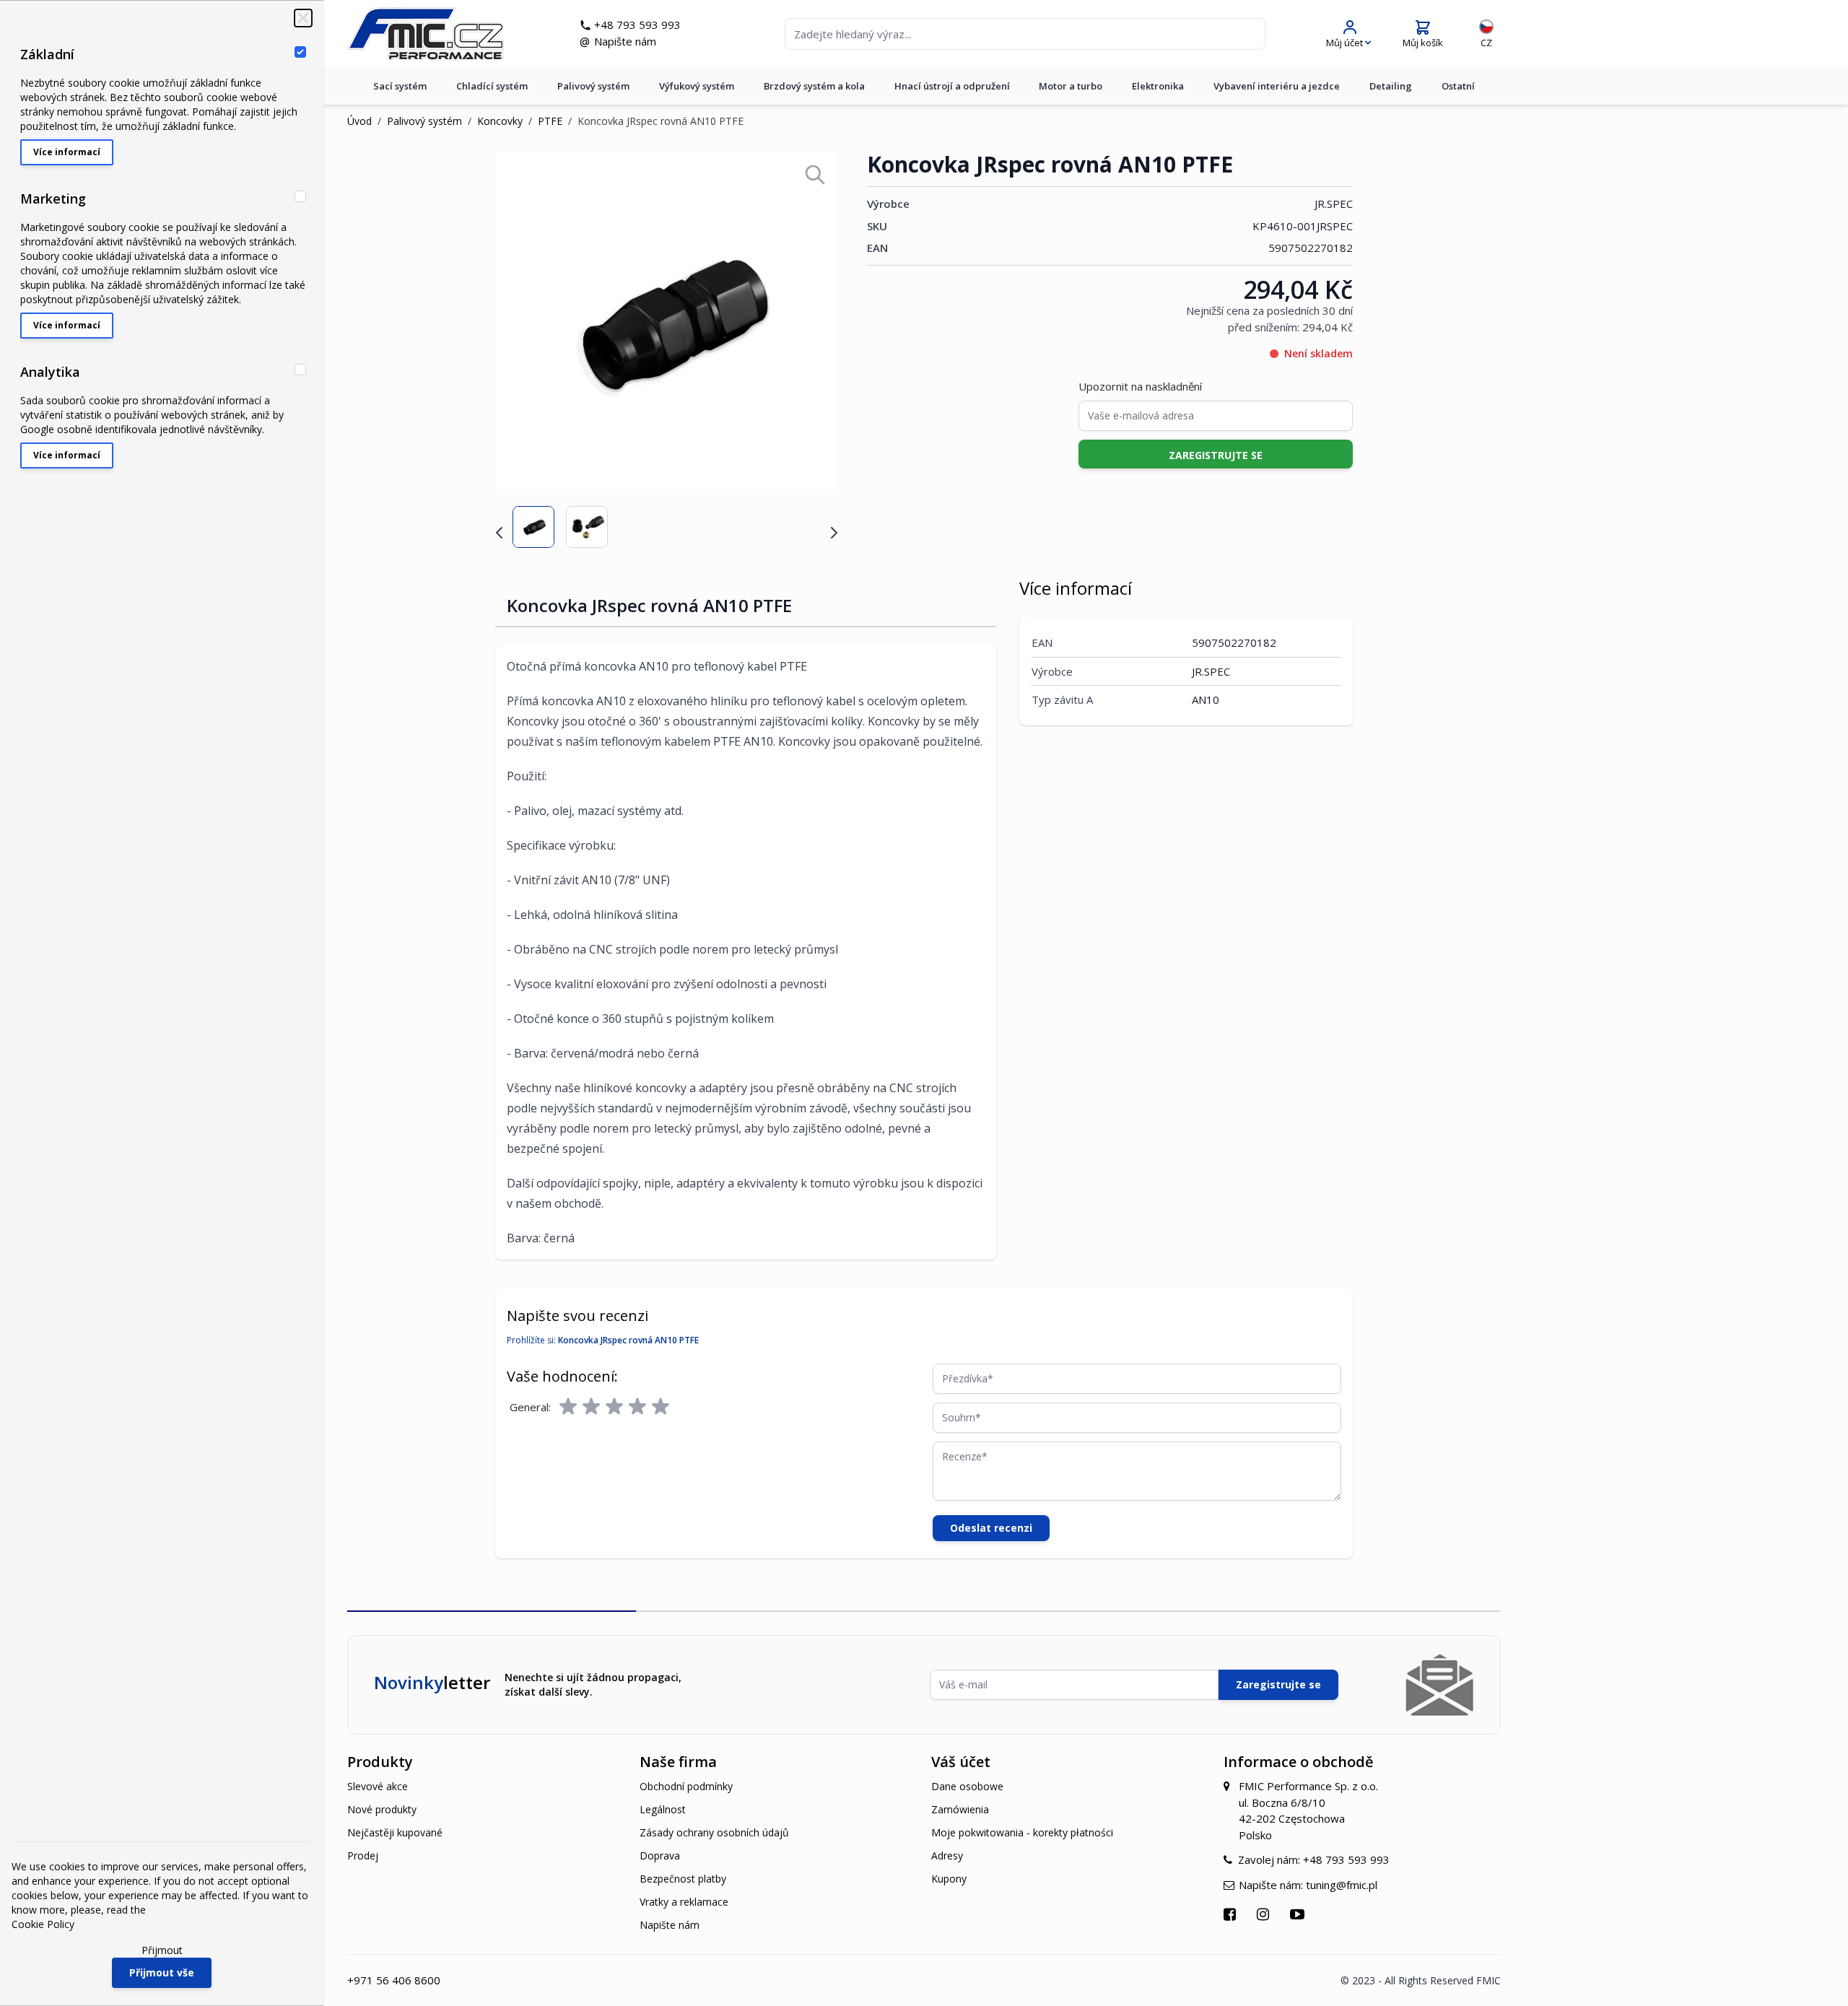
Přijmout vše (162, 1972)
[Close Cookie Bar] (303, 18)
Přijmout (162, 1950)
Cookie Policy (43, 1924)
